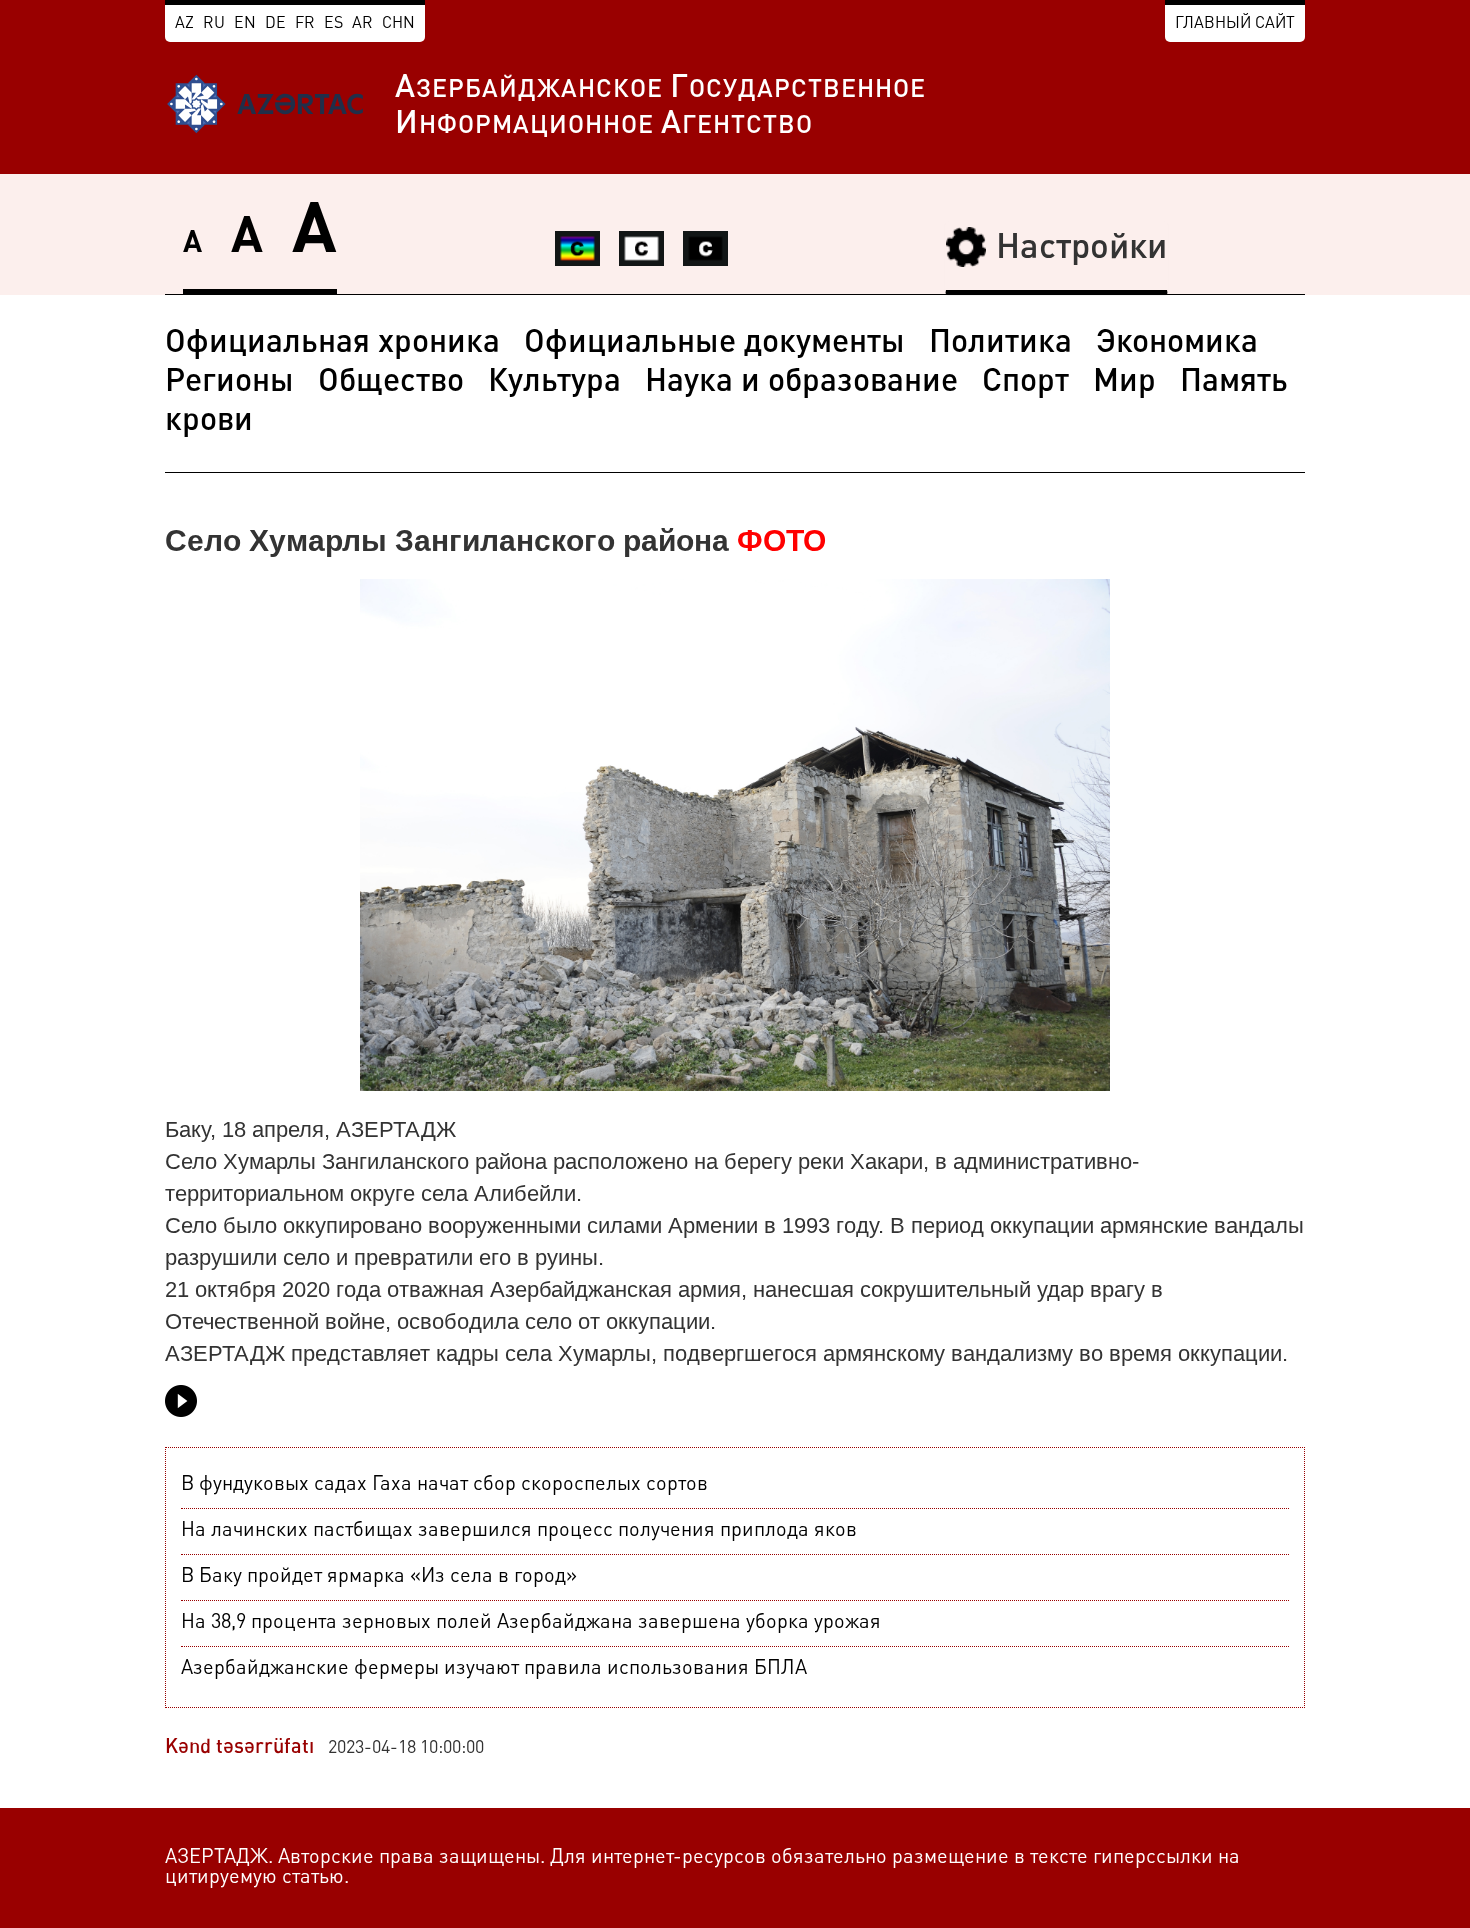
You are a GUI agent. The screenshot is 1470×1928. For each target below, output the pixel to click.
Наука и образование (801, 383)
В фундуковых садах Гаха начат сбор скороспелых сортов (444, 1485)
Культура (554, 383)
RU (214, 24)
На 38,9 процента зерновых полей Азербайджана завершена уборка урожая (531, 1623)
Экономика (1177, 344)
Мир (1124, 383)
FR (305, 24)
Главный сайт (1235, 24)
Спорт (1025, 383)
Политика (1000, 344)
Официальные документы (714, 344)
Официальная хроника (332, 344)
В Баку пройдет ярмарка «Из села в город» (379, 1577)
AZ (184, 24)
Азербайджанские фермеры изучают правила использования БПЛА (494, 1669)
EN (245, 24)
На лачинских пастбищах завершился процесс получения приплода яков (519, 1531)
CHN (398, 24)
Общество (391, 383)
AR (362, 24)
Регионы (229, 383)
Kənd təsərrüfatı (239, 1748)
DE (275, 24)
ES (333, 24)
